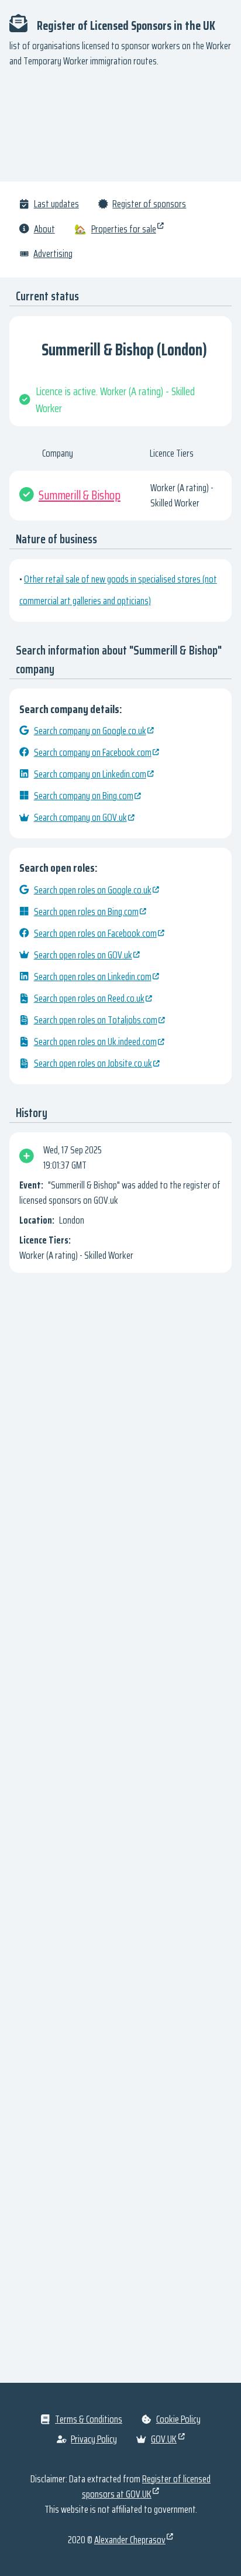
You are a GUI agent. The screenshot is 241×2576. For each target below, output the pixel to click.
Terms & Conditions (89, 2419)
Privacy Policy (94, 2439)
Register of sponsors (149, 204)
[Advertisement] (120, 130)
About (44, 229)
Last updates (56, 204)
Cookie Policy (178, 2419)
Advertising (53, 254)
